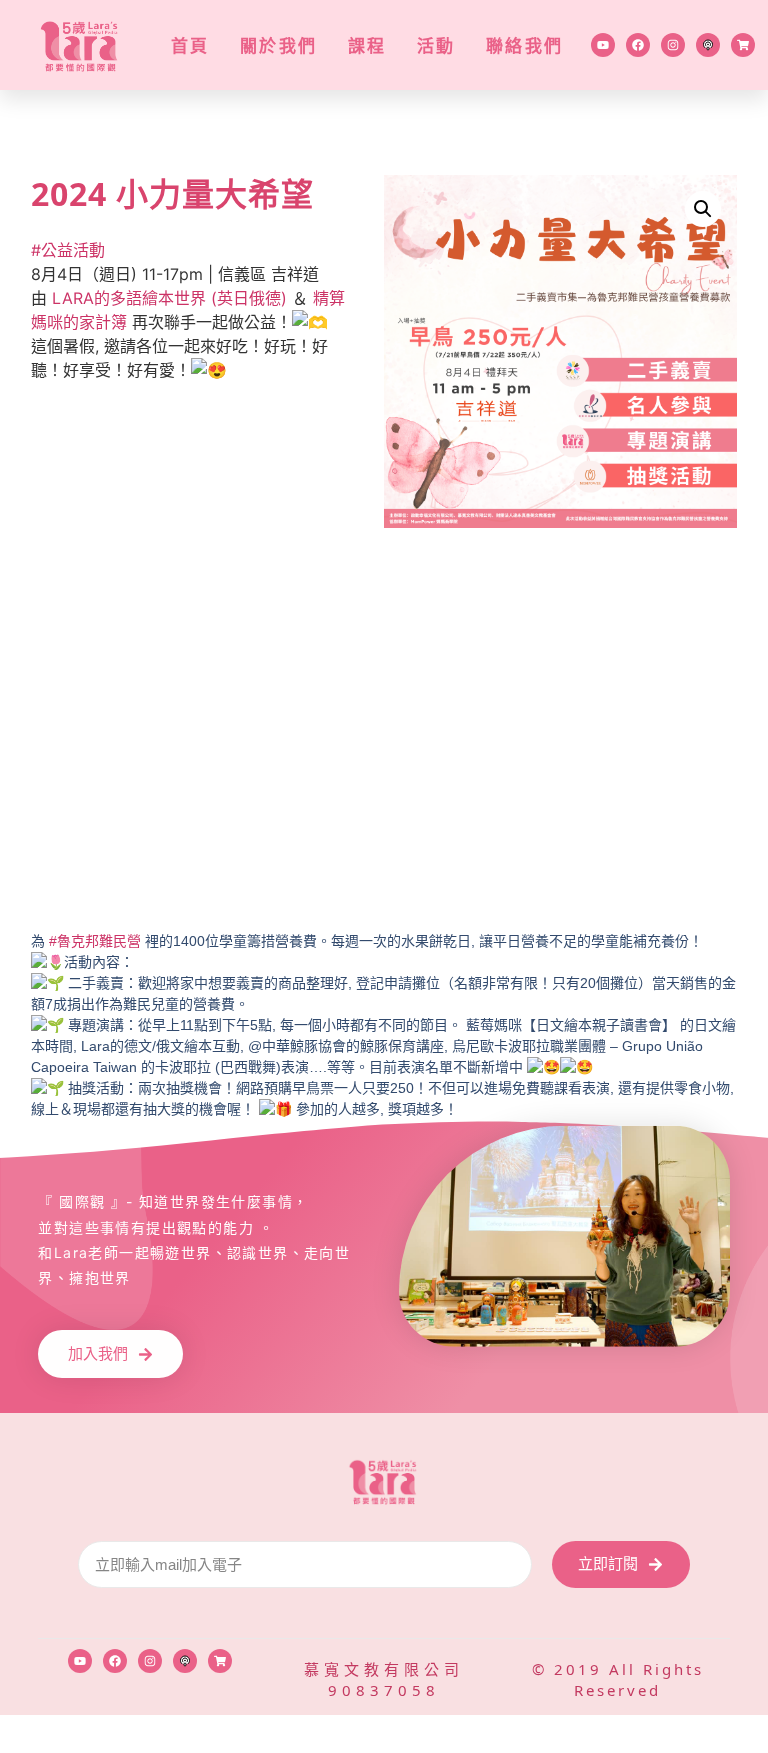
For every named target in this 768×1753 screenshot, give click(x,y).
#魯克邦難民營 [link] (95, 941)
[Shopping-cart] (743, 45)
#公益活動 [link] (68, 250)
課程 (367, 45)
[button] (703, 209)
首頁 (190, 45)
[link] (169, 298)
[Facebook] (638, 45)
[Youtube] (603, 45)
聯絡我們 (525, 45)
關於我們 (279, 45)
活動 (436, 45)
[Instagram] (673, 45)
